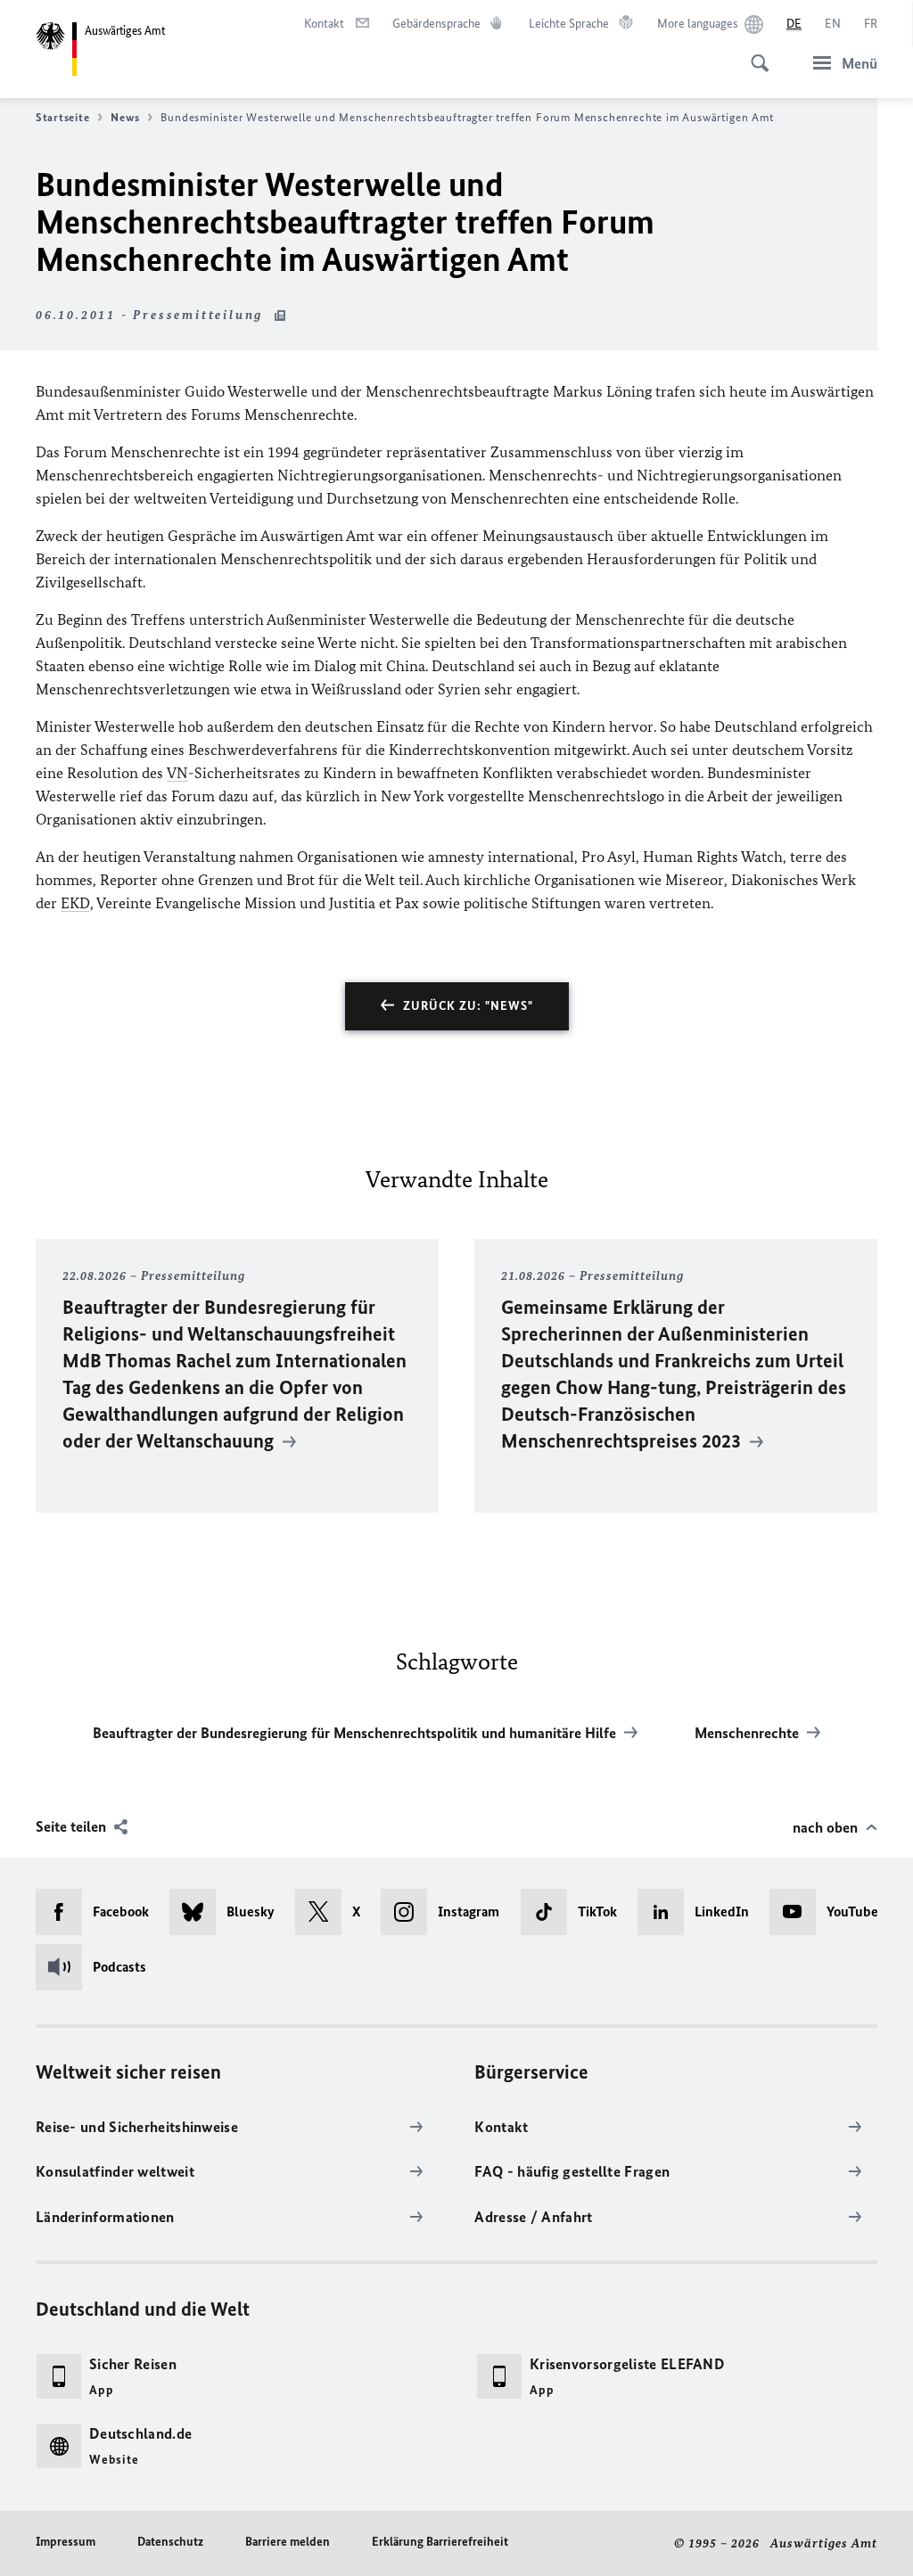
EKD (75, 903)
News (125, 117)
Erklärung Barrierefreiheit (440, 2542)
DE (794, 24)
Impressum (66, 2542)
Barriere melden (288, 2542)
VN (177, 773)
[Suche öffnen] (754, 53)
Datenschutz (170, 2542)
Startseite (62, 117)
